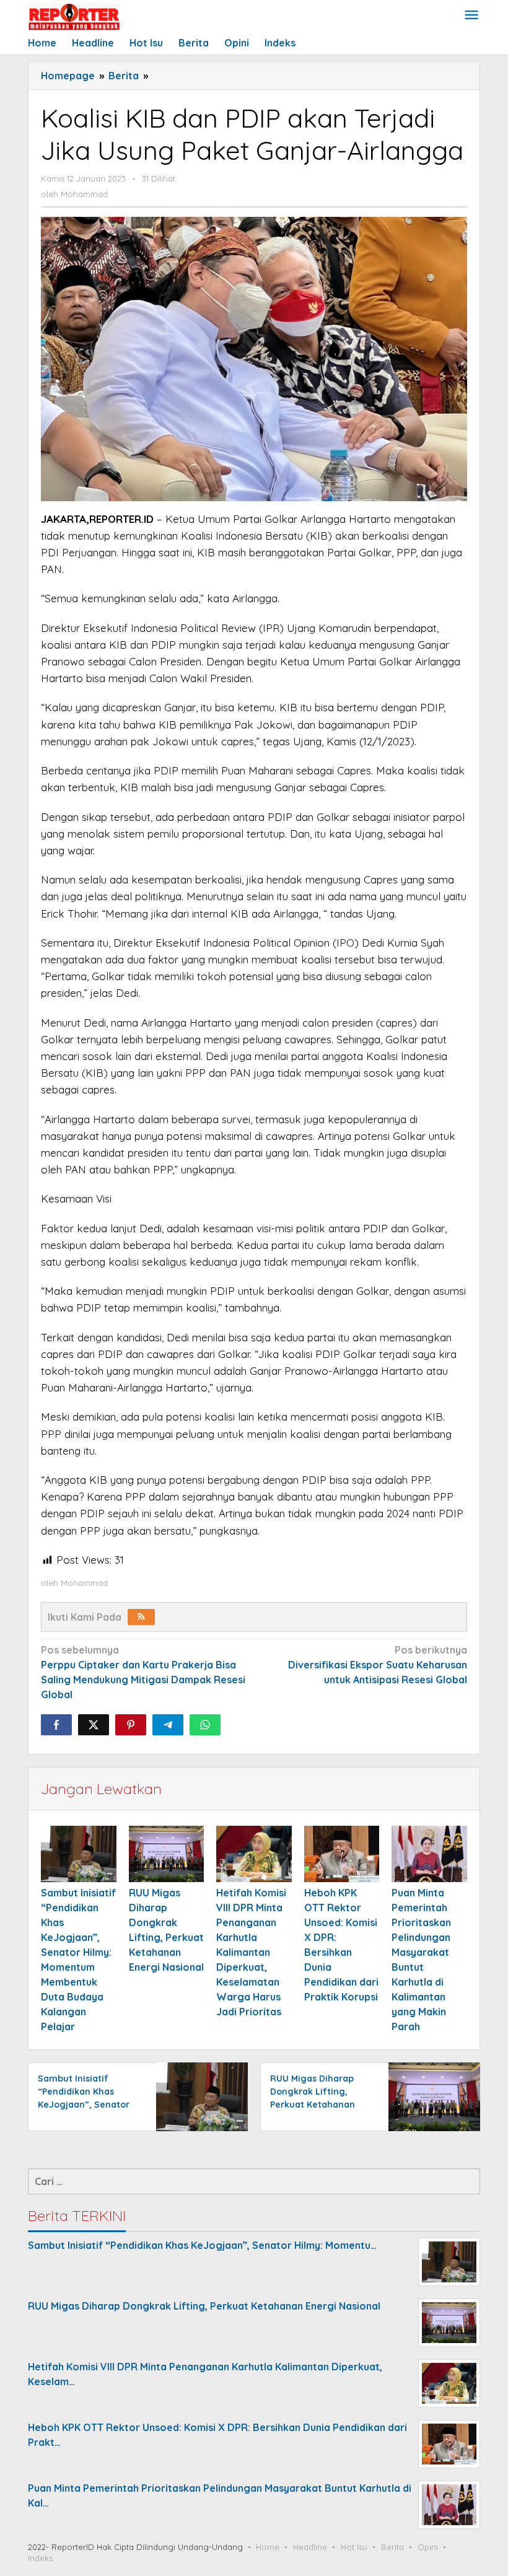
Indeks (40, 2558)
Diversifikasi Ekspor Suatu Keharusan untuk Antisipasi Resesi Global (378, 1665)
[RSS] (141, 1617)
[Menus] (471, 16)
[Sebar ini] (56, 1725)
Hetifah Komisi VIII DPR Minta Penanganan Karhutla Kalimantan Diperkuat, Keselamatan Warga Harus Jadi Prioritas (251, 1952)
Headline (310, 2547)
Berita (392, 2547)
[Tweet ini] (94, 1725)
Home (268, 2547)
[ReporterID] (74, 16)
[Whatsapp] (205, 1725)
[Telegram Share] (168, 1725)
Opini (428, 2547)
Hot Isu (354, 2547)
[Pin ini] (131, 1725)
